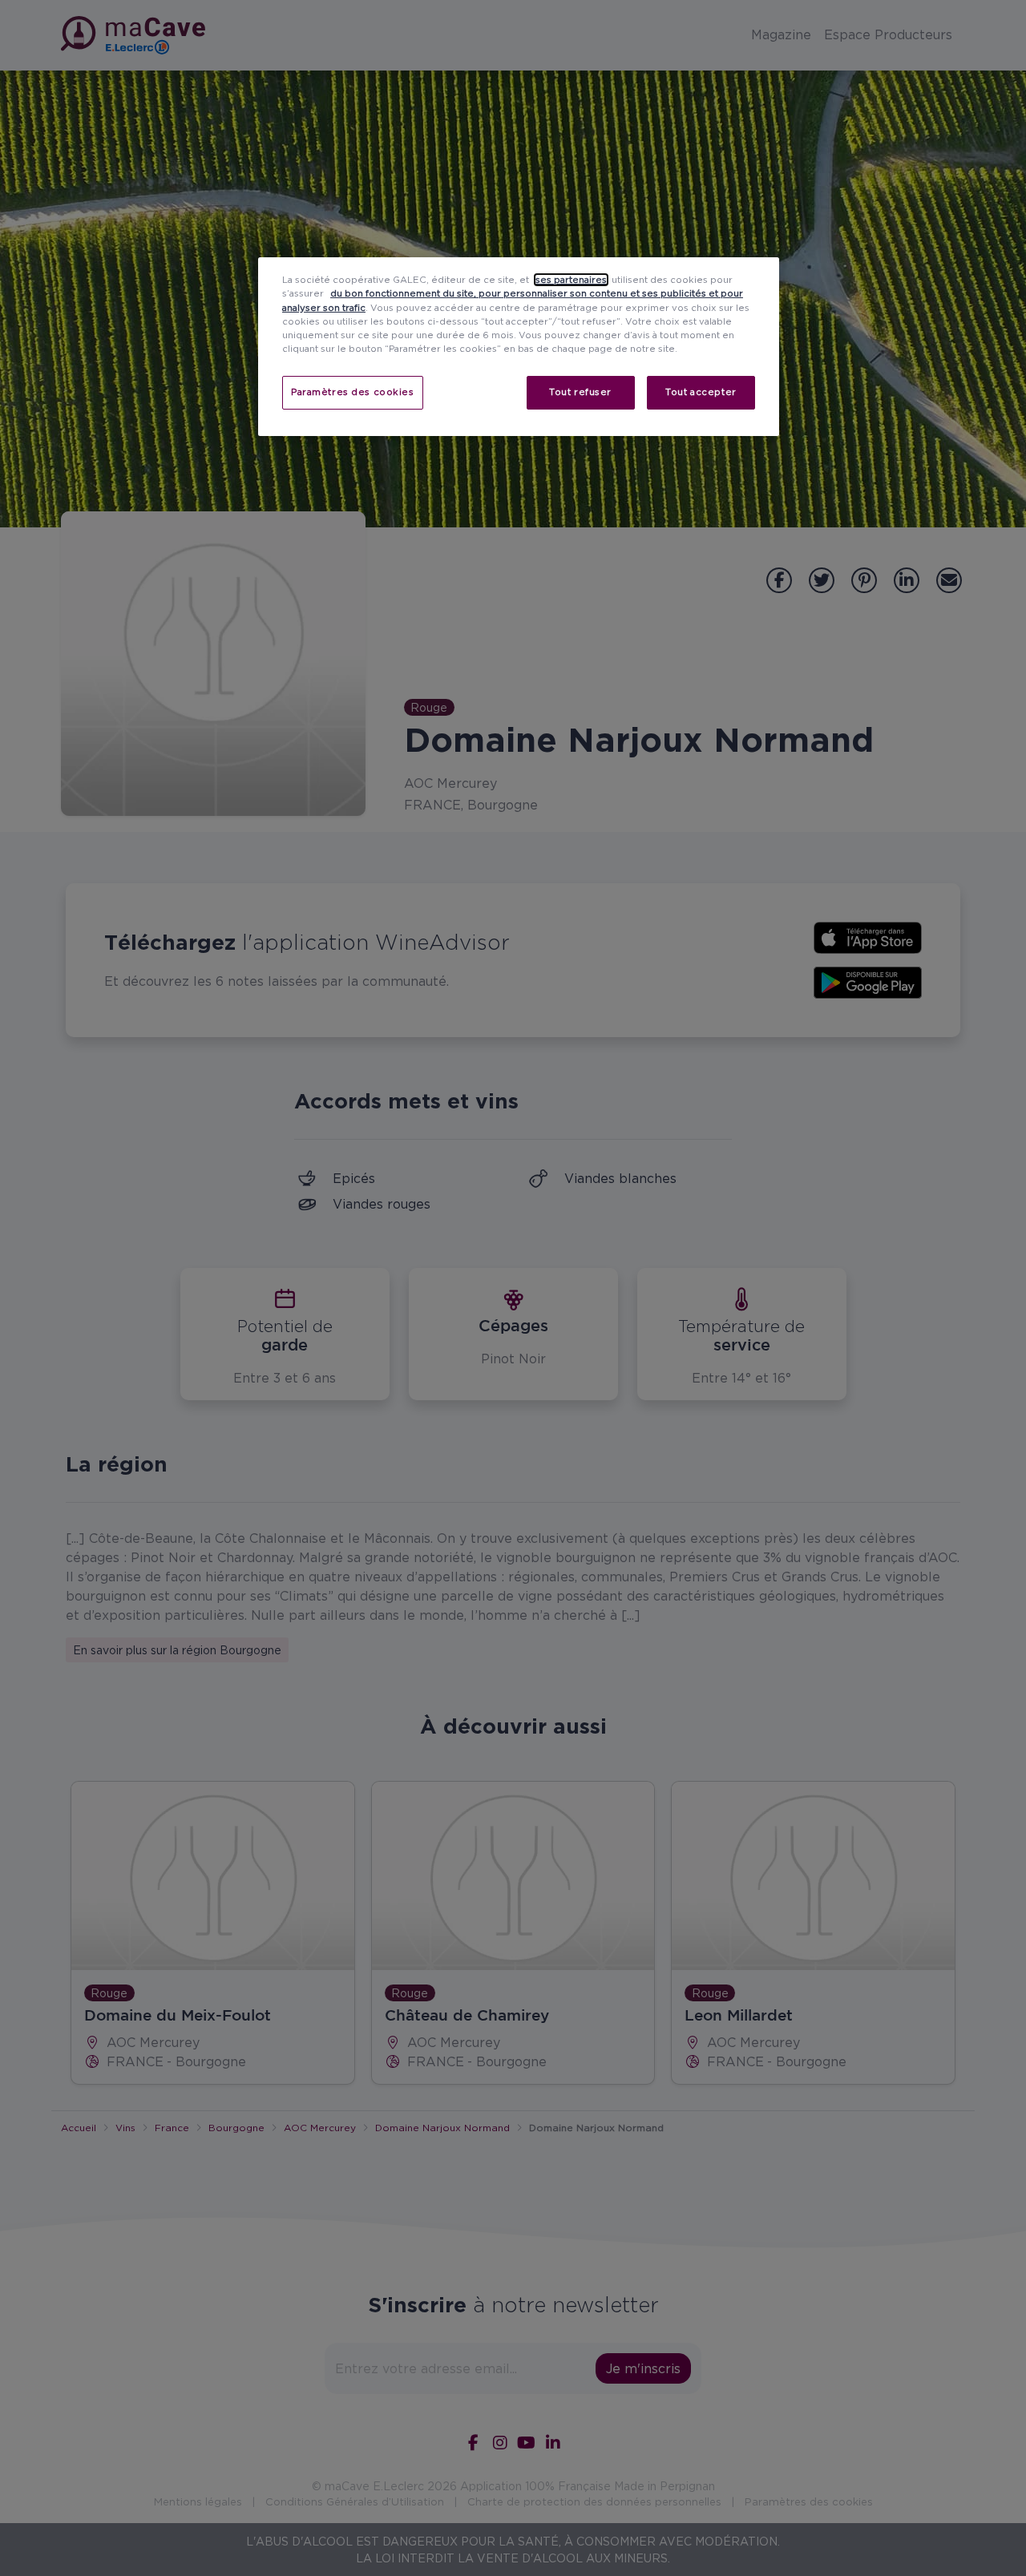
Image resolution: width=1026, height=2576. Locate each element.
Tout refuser (580, 392)
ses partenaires (571, 280)
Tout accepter (701, 392)
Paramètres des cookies (353, 392)
